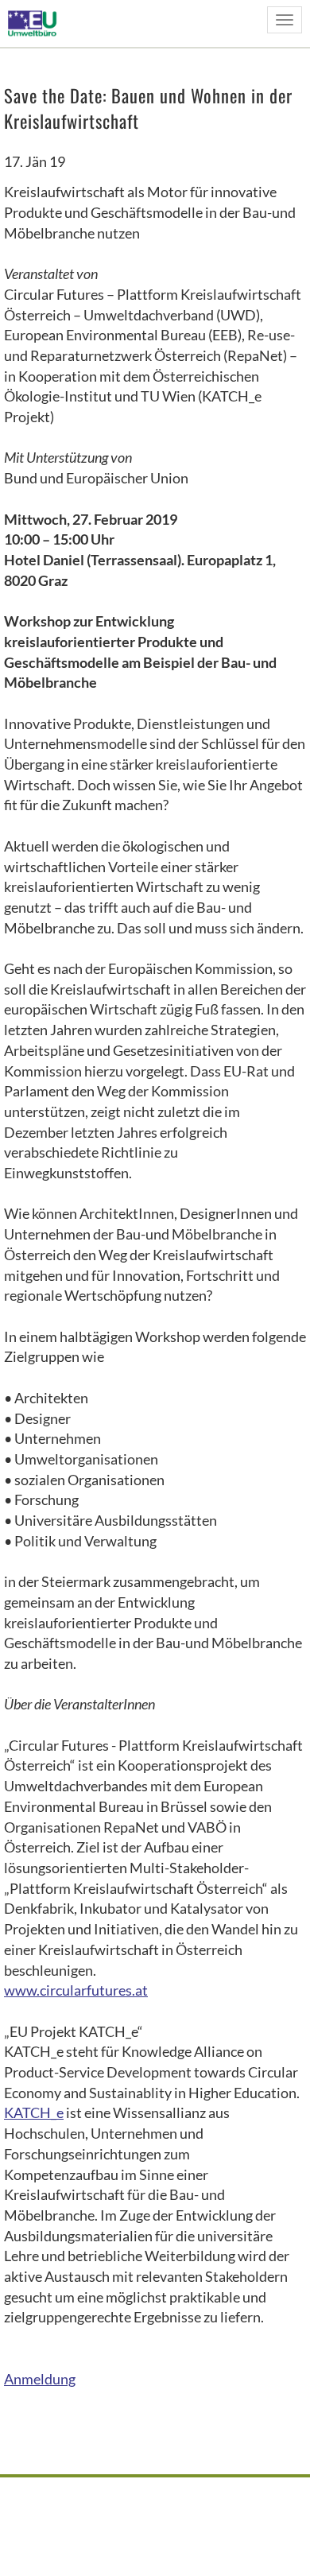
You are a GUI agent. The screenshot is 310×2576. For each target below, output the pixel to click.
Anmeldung (40, 2379)
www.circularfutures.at (76, 1990)
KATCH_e (34, 2112)
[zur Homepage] (37, 23)
